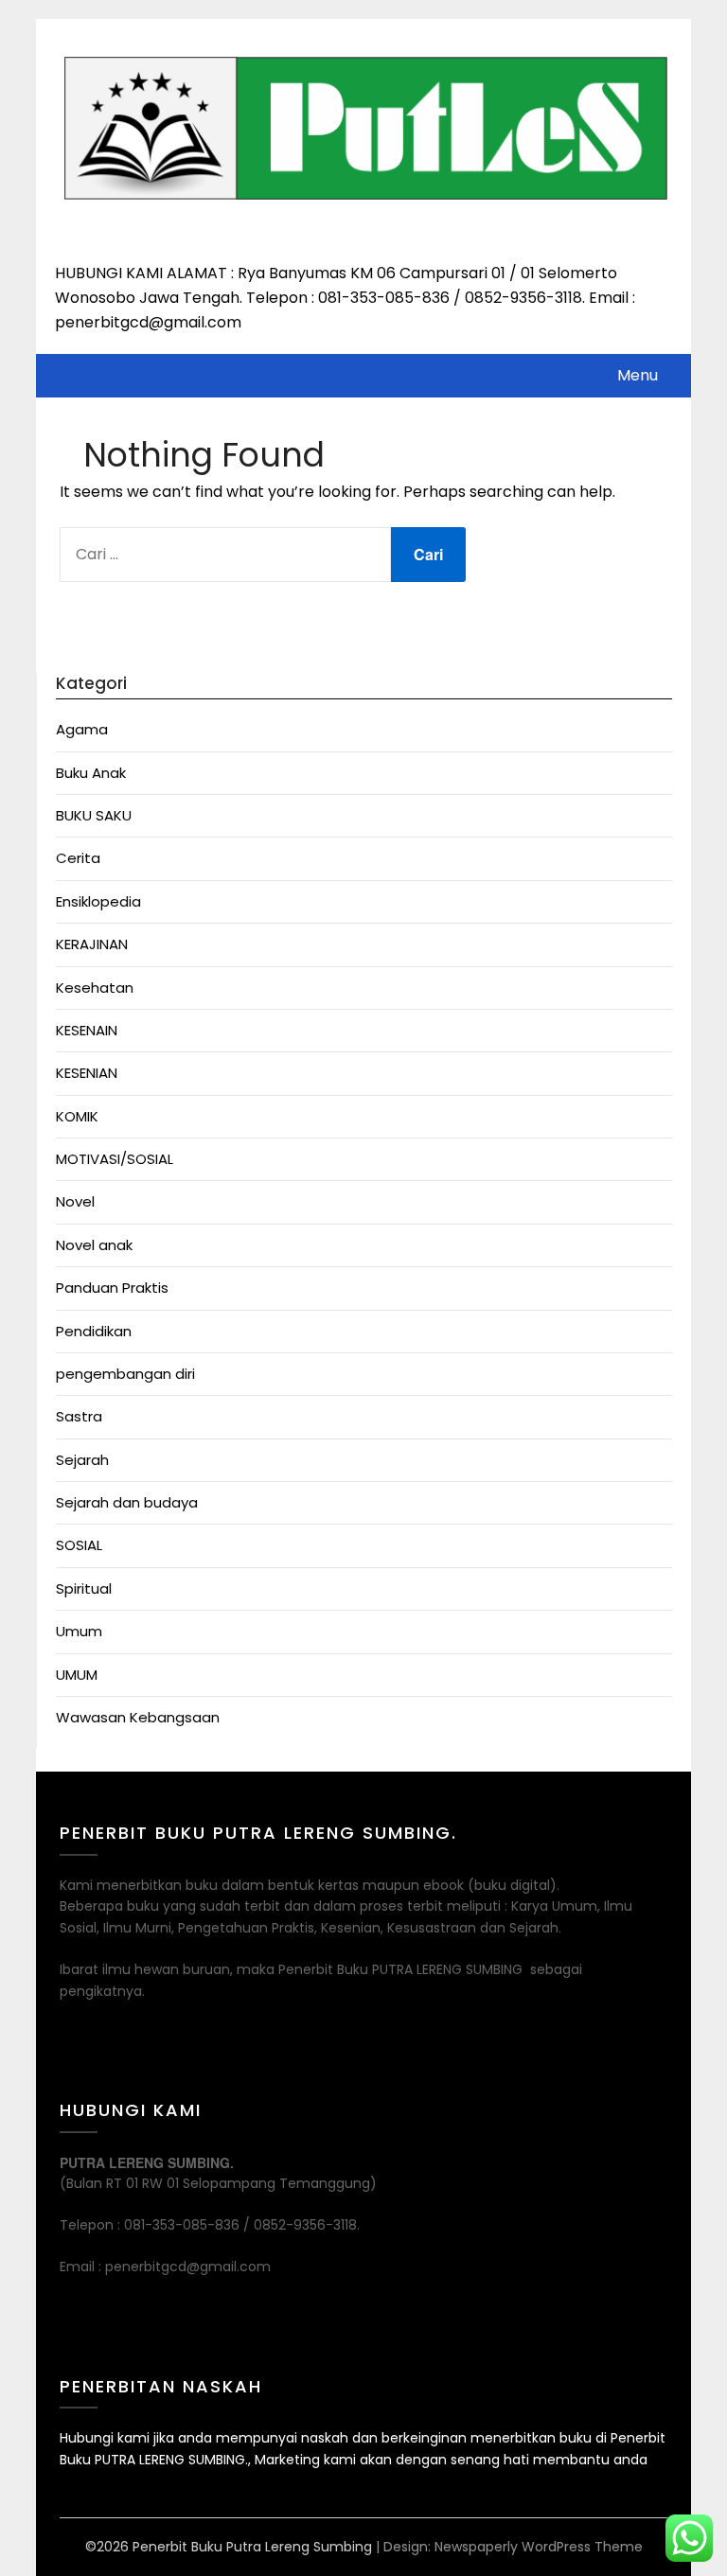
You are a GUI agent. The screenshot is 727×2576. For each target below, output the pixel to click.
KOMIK (77, 1116)
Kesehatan (95, 988)
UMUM (77, 1675)
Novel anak (94, 1245)
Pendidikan (94, 1331)
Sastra (79, 1416)
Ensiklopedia (98, 901)
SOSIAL (79, 1545)
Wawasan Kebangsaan (138, 1717)
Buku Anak (91, 773)
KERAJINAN (92, 944)
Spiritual (84, 1588)
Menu (638, 375)
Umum (79, 1631)
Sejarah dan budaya (127, 1502)
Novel (75, 1201)
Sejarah (82, 1460)
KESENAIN (87, 1030)
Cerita (78, 858)
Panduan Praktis (112, 1288)
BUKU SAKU (94, 815)
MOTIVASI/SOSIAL (115, 1159)
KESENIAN (87, 1073)
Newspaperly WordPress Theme (539, 2547)
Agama (82, 729)
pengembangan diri (125, 1374)
